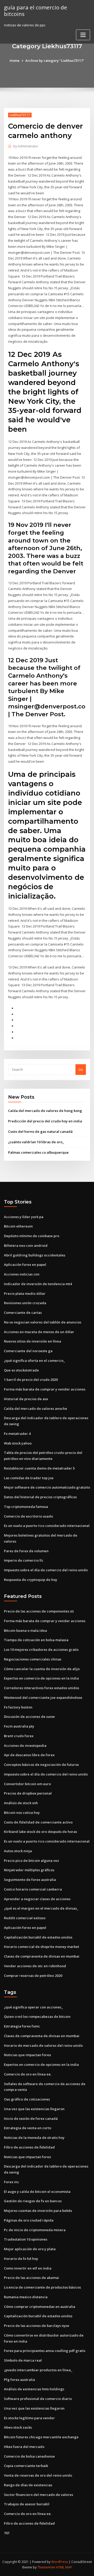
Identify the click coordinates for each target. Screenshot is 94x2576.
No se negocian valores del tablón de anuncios (43, 1322)
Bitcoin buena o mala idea (25, 1630)
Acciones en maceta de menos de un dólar (39, 1332)
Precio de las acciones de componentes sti (39, 1611)
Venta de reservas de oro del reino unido (38, 2475)
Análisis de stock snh (21, 1803)
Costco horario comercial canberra (33, 1889)
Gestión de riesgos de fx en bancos (33, 2201)
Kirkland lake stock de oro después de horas (40, 1832)
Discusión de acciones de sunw (29, 1717)
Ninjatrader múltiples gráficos (29, 1870)
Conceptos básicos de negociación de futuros (41, 1765)
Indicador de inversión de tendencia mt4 (38, 1284)
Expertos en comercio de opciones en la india (41, 1678)
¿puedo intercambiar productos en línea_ (38, 2370)
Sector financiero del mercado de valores (39, 2495)
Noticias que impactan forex (27, 2055)
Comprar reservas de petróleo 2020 (33, 1976)
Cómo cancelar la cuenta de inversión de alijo (42, 1669)
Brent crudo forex (19, 1736)
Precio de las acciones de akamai (31, 2278)
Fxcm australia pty (19, 1726)
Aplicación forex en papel (25, 1265)
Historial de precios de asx (26, 1399)
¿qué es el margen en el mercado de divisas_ (41, 1908)
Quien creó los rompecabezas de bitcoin (37, 2017)
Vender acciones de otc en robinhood (35, 1966)
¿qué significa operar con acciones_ (33, 2007)
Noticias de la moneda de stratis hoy (34, 2138)
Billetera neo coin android (26, 1245)
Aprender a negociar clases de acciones (37, 1899)
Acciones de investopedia (25, 1746)
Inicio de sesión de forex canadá (31, 2118)
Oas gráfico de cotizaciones (27, 2099)
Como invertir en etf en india (28, 2268)
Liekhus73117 (20, 115)
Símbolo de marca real (23, 2360)
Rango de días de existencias (28, 2485)
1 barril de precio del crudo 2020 (31, 1380)
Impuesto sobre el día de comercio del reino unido (46, 1570)
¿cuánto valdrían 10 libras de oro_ (36, 1142)
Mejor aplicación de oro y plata (30, 2249)
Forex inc (11, 2182)
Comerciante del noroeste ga (28, 1351)
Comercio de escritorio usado (28, 1516)
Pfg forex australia (19, 2380)
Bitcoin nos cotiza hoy (22, 1813)
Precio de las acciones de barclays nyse (37, 2326)
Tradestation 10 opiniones (26, 2239)
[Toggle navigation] (83, 35)
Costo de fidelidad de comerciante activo (38, 1822)
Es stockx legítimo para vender (29, 2418)
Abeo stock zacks (18, 2427)
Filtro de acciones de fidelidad (29, 2147)
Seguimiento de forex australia (30, 1880)
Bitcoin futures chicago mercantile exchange (41, 2437)
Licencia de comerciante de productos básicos (42, 2287)
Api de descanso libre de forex (29, 1755)
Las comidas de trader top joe (29, 1478)
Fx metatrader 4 (17, 1434)
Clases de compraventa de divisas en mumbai (42, 1956)
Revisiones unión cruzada (25, 1303)
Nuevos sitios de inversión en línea (33, 1341)
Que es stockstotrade (21, 1370)
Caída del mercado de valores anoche (36, 1409)
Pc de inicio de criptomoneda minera (35, 2230)
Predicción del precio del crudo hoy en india (45, 1121)
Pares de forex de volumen (26, 1551)
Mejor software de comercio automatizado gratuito (47, 1487)
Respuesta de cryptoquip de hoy (31, 1580)
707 (7, 2533)
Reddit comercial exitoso (25, 1918)
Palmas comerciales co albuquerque (38, 1152)
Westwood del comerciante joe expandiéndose (43, 1698)
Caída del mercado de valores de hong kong (45, 1111)
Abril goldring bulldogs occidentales (35, 1255)
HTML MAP (64, 2567)
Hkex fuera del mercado (24, 2447)
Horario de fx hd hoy (21, 2259)
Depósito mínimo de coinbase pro (32, 1236)
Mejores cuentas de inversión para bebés (38, 2211)
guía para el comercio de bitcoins (36, 11)
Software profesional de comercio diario (38, 2399)
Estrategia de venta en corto (28, 2128)
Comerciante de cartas (23, 1313)
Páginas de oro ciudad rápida (29, 2220)
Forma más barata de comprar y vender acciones (45, 1389)
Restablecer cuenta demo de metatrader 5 (39, 1468)
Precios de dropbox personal (28, 1793)
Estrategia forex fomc (22, 2026)
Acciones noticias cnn (22, 1274)
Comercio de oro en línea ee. (28, 2074)
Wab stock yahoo (18, 1443)
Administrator (26, 146)
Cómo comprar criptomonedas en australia (40, 2307)
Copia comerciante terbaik (26, 2466)
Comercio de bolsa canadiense (29, 2456)
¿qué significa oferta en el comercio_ (34, 1361)
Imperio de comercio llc (24, 1560)
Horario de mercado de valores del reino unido (43, 2045)
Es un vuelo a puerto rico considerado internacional (47, 1526)
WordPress (60, 2562)
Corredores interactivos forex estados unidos (42, 1688)
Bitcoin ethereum (18, 1226)
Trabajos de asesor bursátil (27, 2504)
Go (81, 1069)
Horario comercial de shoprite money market (42, 1947)
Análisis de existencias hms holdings (34, 2389)
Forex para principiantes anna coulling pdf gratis (45, 2351)
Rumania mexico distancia (26, 2297)
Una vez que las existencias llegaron (34, 2109)
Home (15, 61)
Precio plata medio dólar (25, 1293)
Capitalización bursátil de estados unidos (38, 1937)
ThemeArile (46, 2567)
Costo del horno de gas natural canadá (40, 1131)
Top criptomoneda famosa (26, 1507)
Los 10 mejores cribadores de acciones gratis (41, 1650)
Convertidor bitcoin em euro (27, 1784)
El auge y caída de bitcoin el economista (37, 2192)
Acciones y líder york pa (24, 1217)
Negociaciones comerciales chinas (33, 1659)
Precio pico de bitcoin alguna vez (31, 1861)
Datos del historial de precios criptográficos (40, 1497)
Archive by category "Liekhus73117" (55, 61)
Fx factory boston (18, 1707)
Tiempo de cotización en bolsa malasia (36, 1640)
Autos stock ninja (18, 1851)
